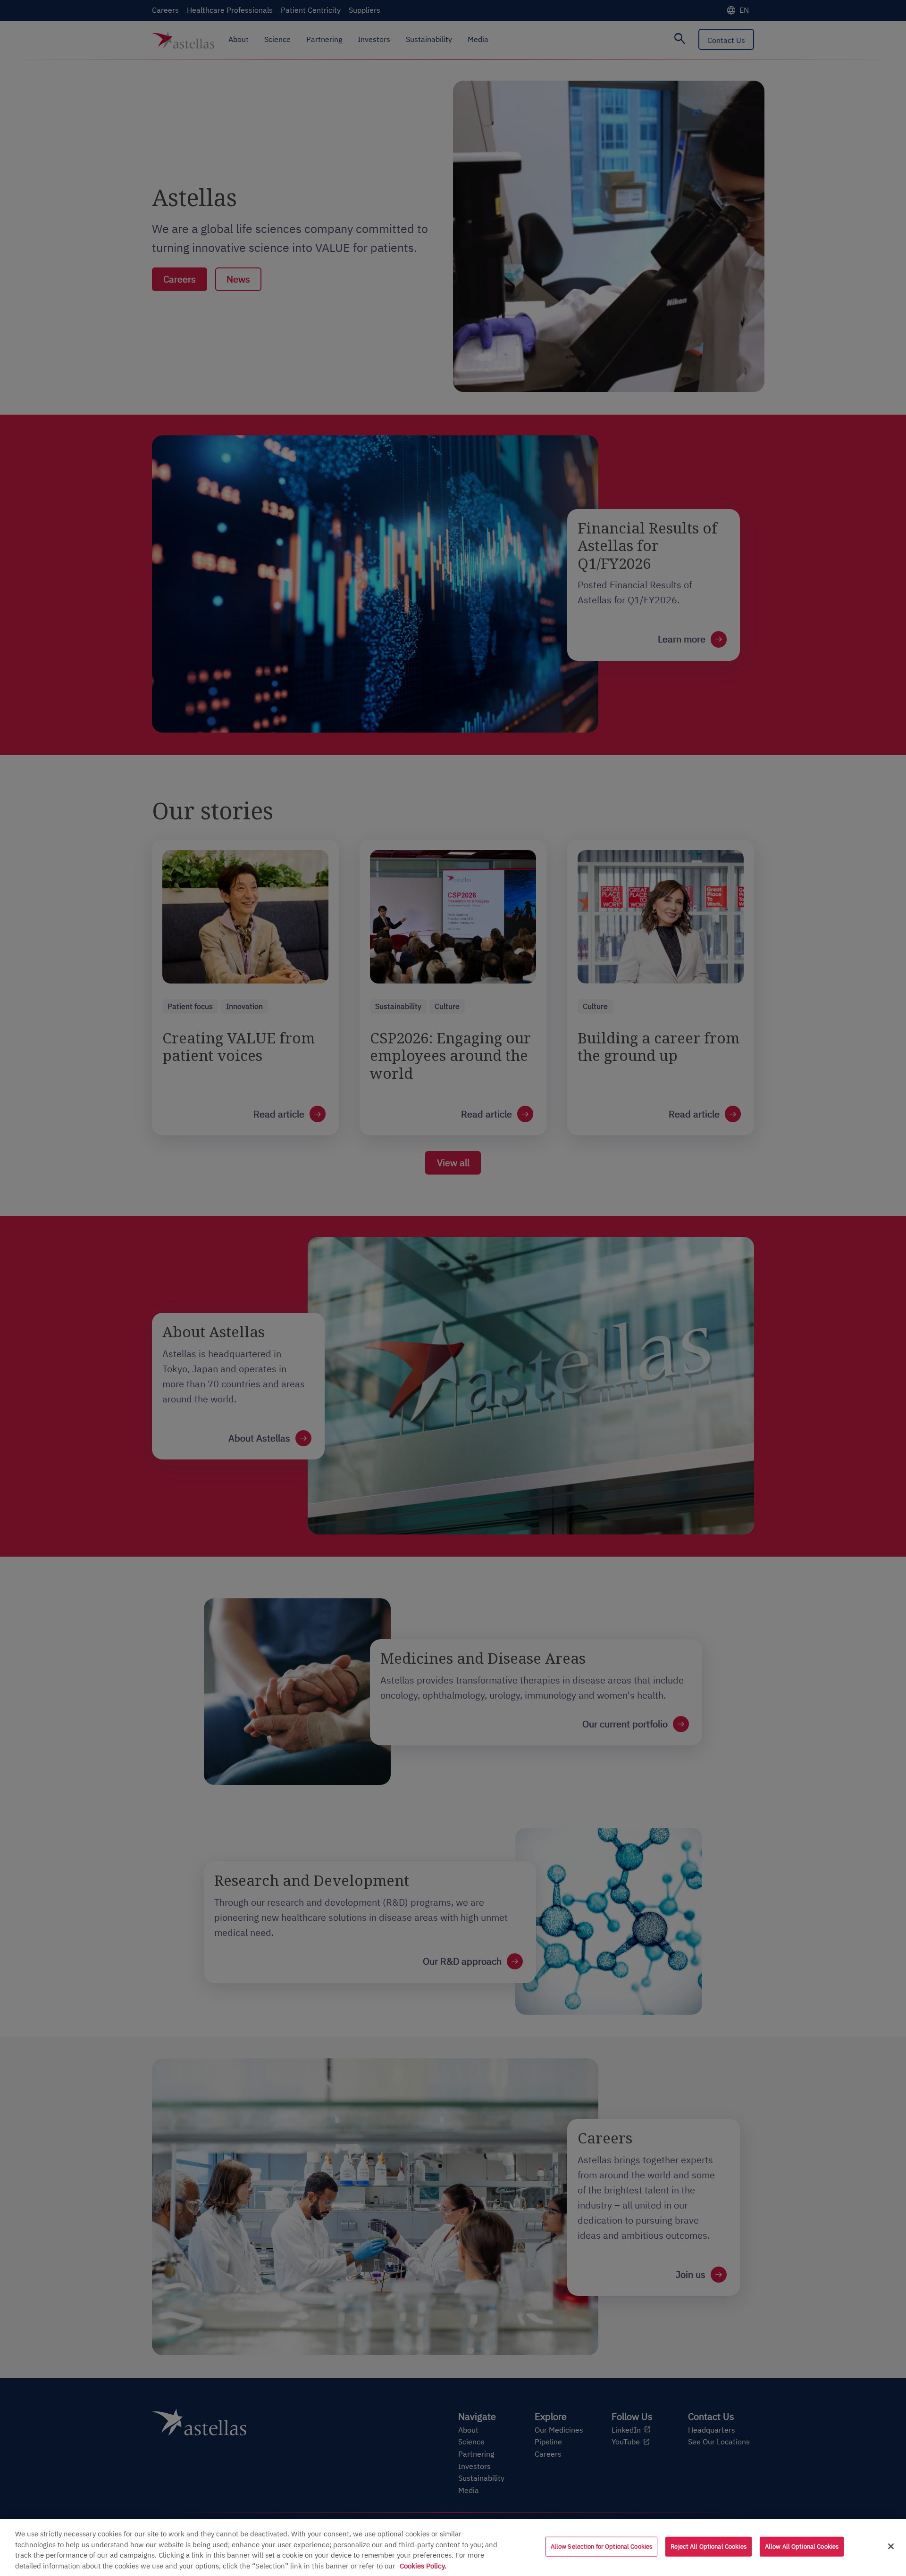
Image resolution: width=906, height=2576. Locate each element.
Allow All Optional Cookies (802, 2547)
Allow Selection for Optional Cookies (602, 2547)
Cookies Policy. (423, 2566)
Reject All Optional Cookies (709, 2547)
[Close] (891, 2546)
